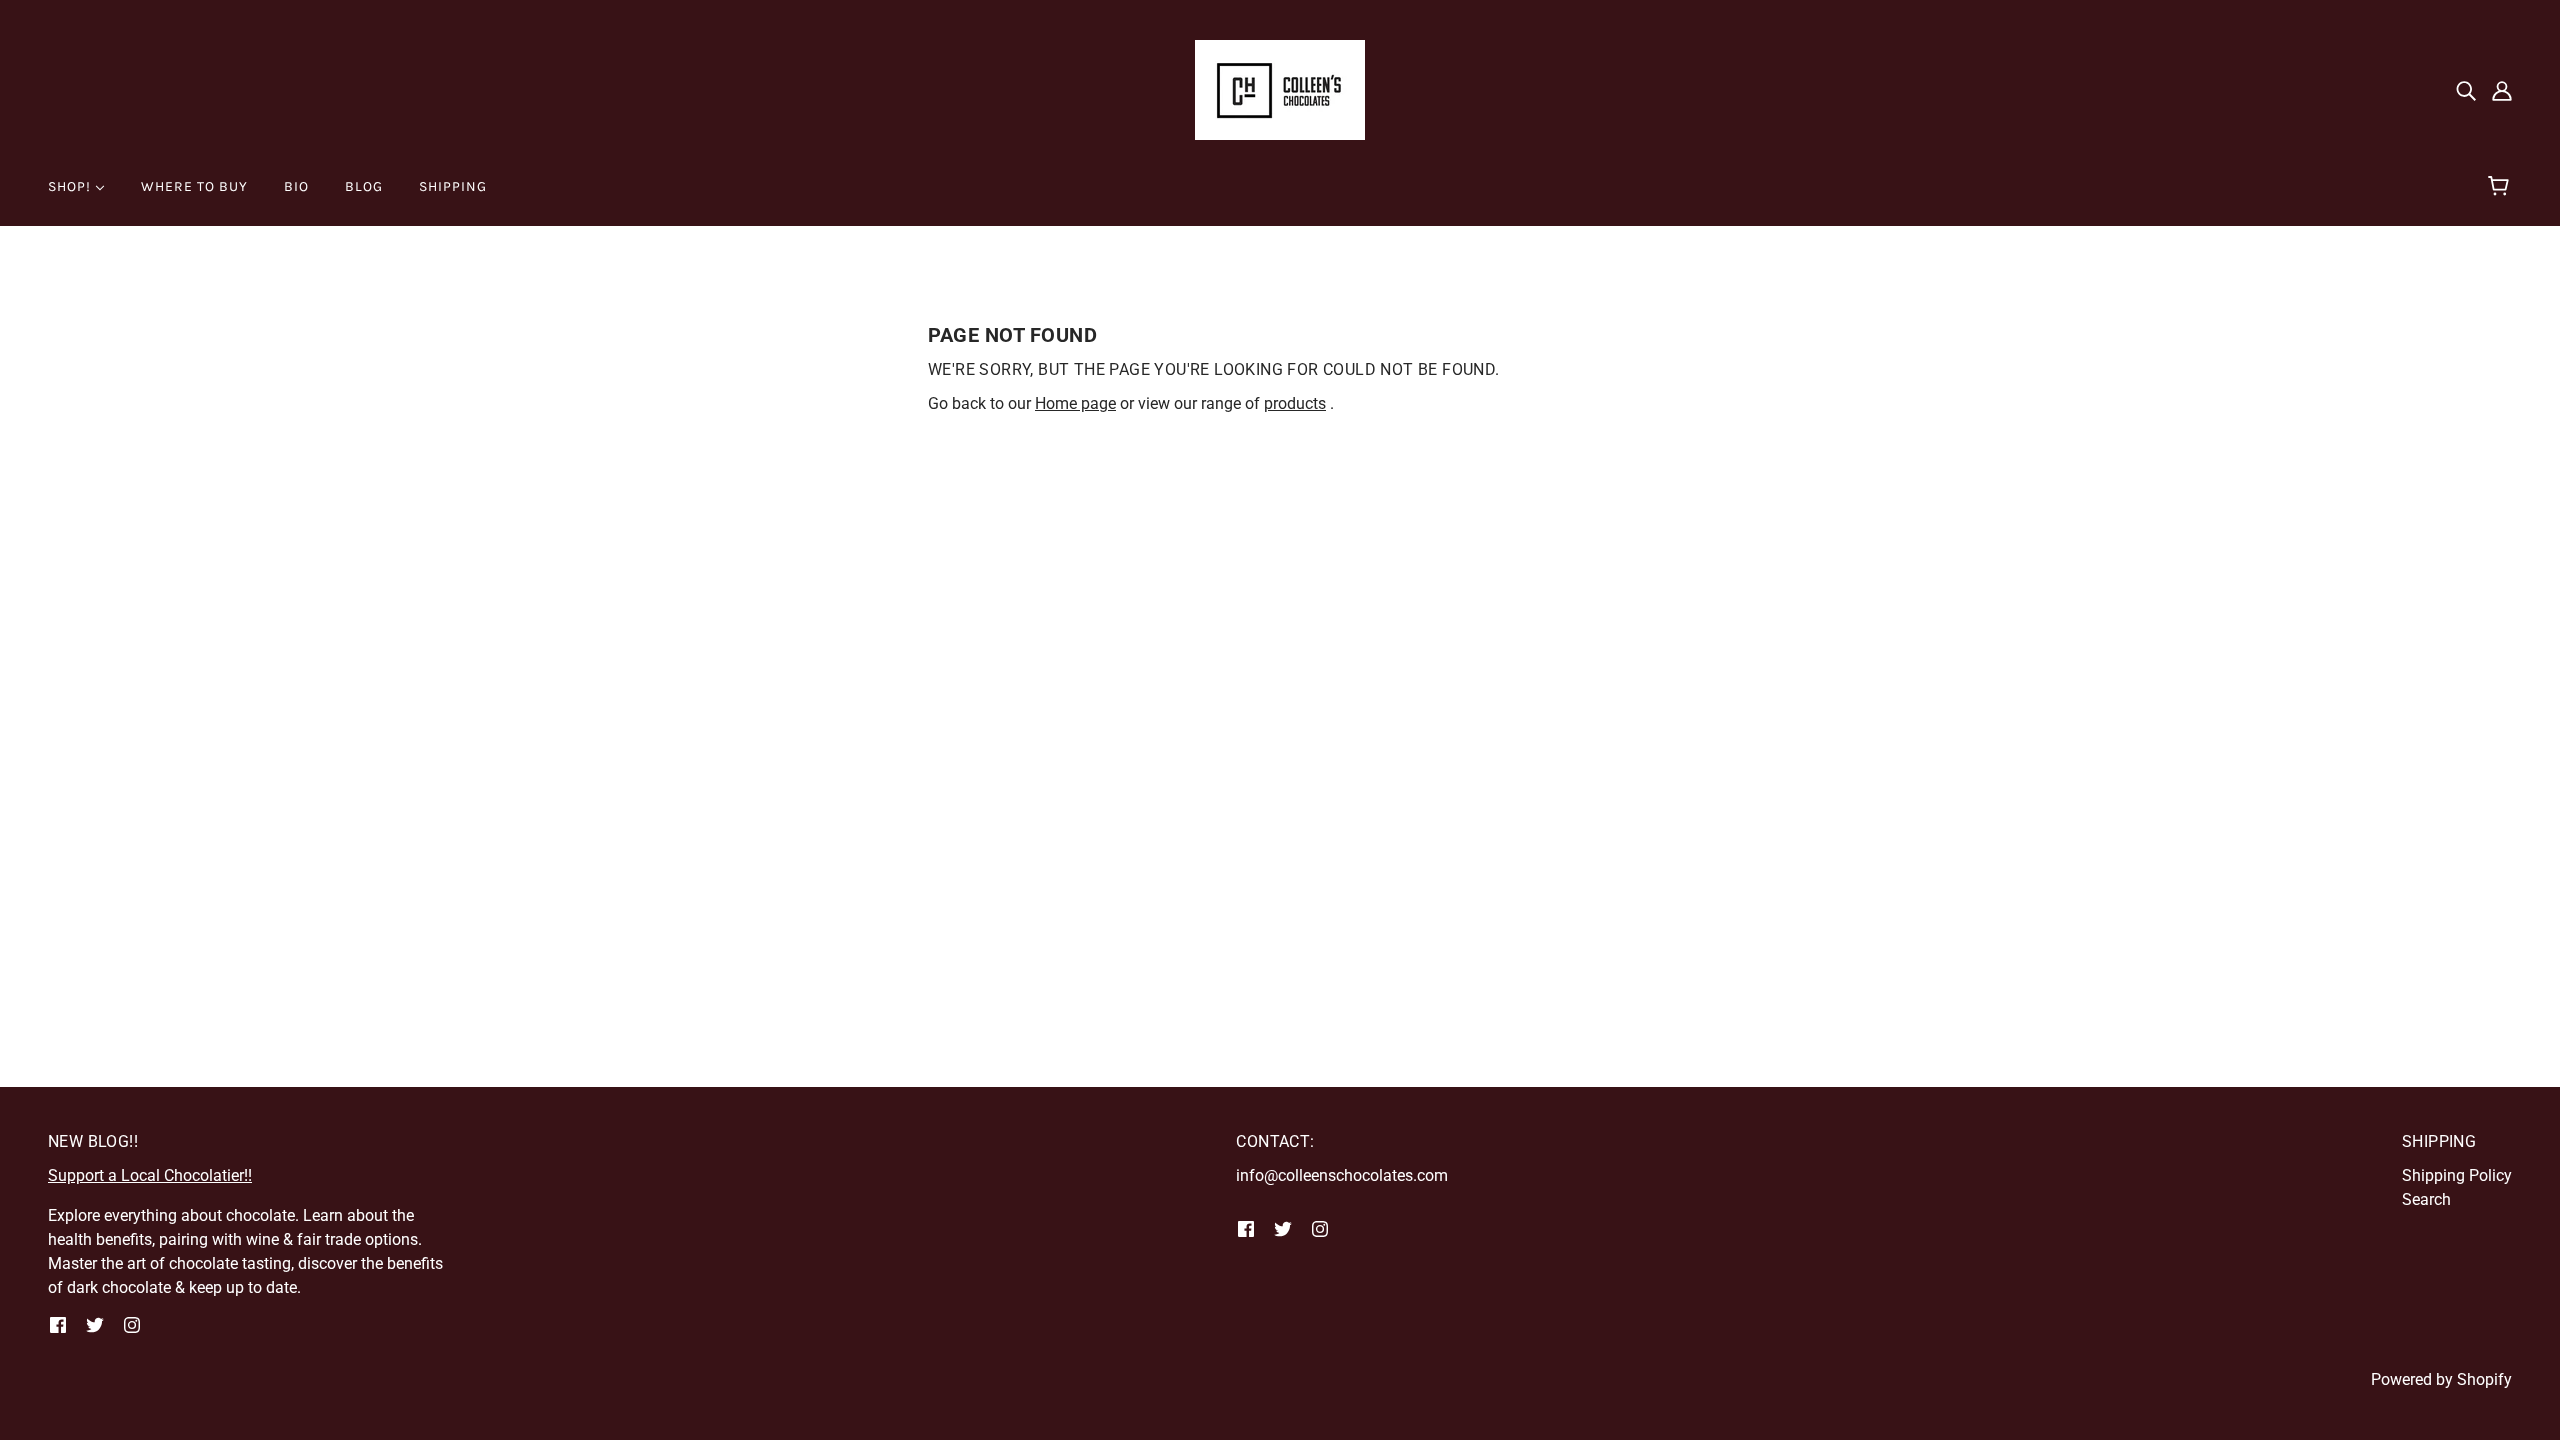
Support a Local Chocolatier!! (150, 1175)
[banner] (1280, 88)
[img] (2466, 90)
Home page (1075, 403)
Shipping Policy (2457, 1175)
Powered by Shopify (2441, 1379)
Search (2426, 1199)
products (1295, 403)
